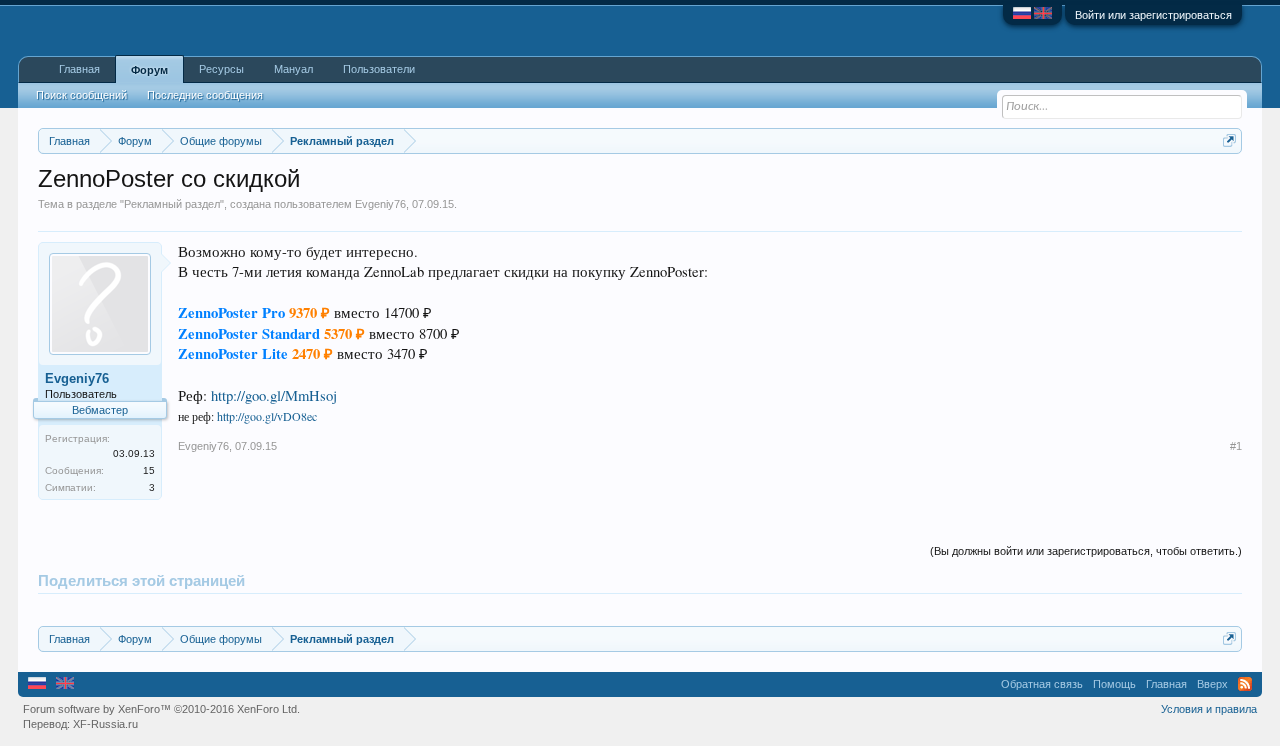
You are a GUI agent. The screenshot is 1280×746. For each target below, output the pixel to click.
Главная (79, 69)
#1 (1236, 446)
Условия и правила (1209, 709)
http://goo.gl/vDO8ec (267, 416)
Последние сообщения (205, 95)
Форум (149, 70)
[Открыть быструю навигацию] (1229, 140)
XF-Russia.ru (105, 724)
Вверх (1212, 684)
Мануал (293, 69)
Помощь (1114, 684)
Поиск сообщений (81, 95)
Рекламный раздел (172, 204)
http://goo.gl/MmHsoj (274, 395)
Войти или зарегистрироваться (1153, 15)
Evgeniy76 (380, 204)
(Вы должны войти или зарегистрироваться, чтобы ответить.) (1086, 551)
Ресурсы (221, 69)
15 (149, 470)
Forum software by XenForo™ (161, 709)
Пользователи (379, 69)
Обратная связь (1042, 684)
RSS (1245, 684)
